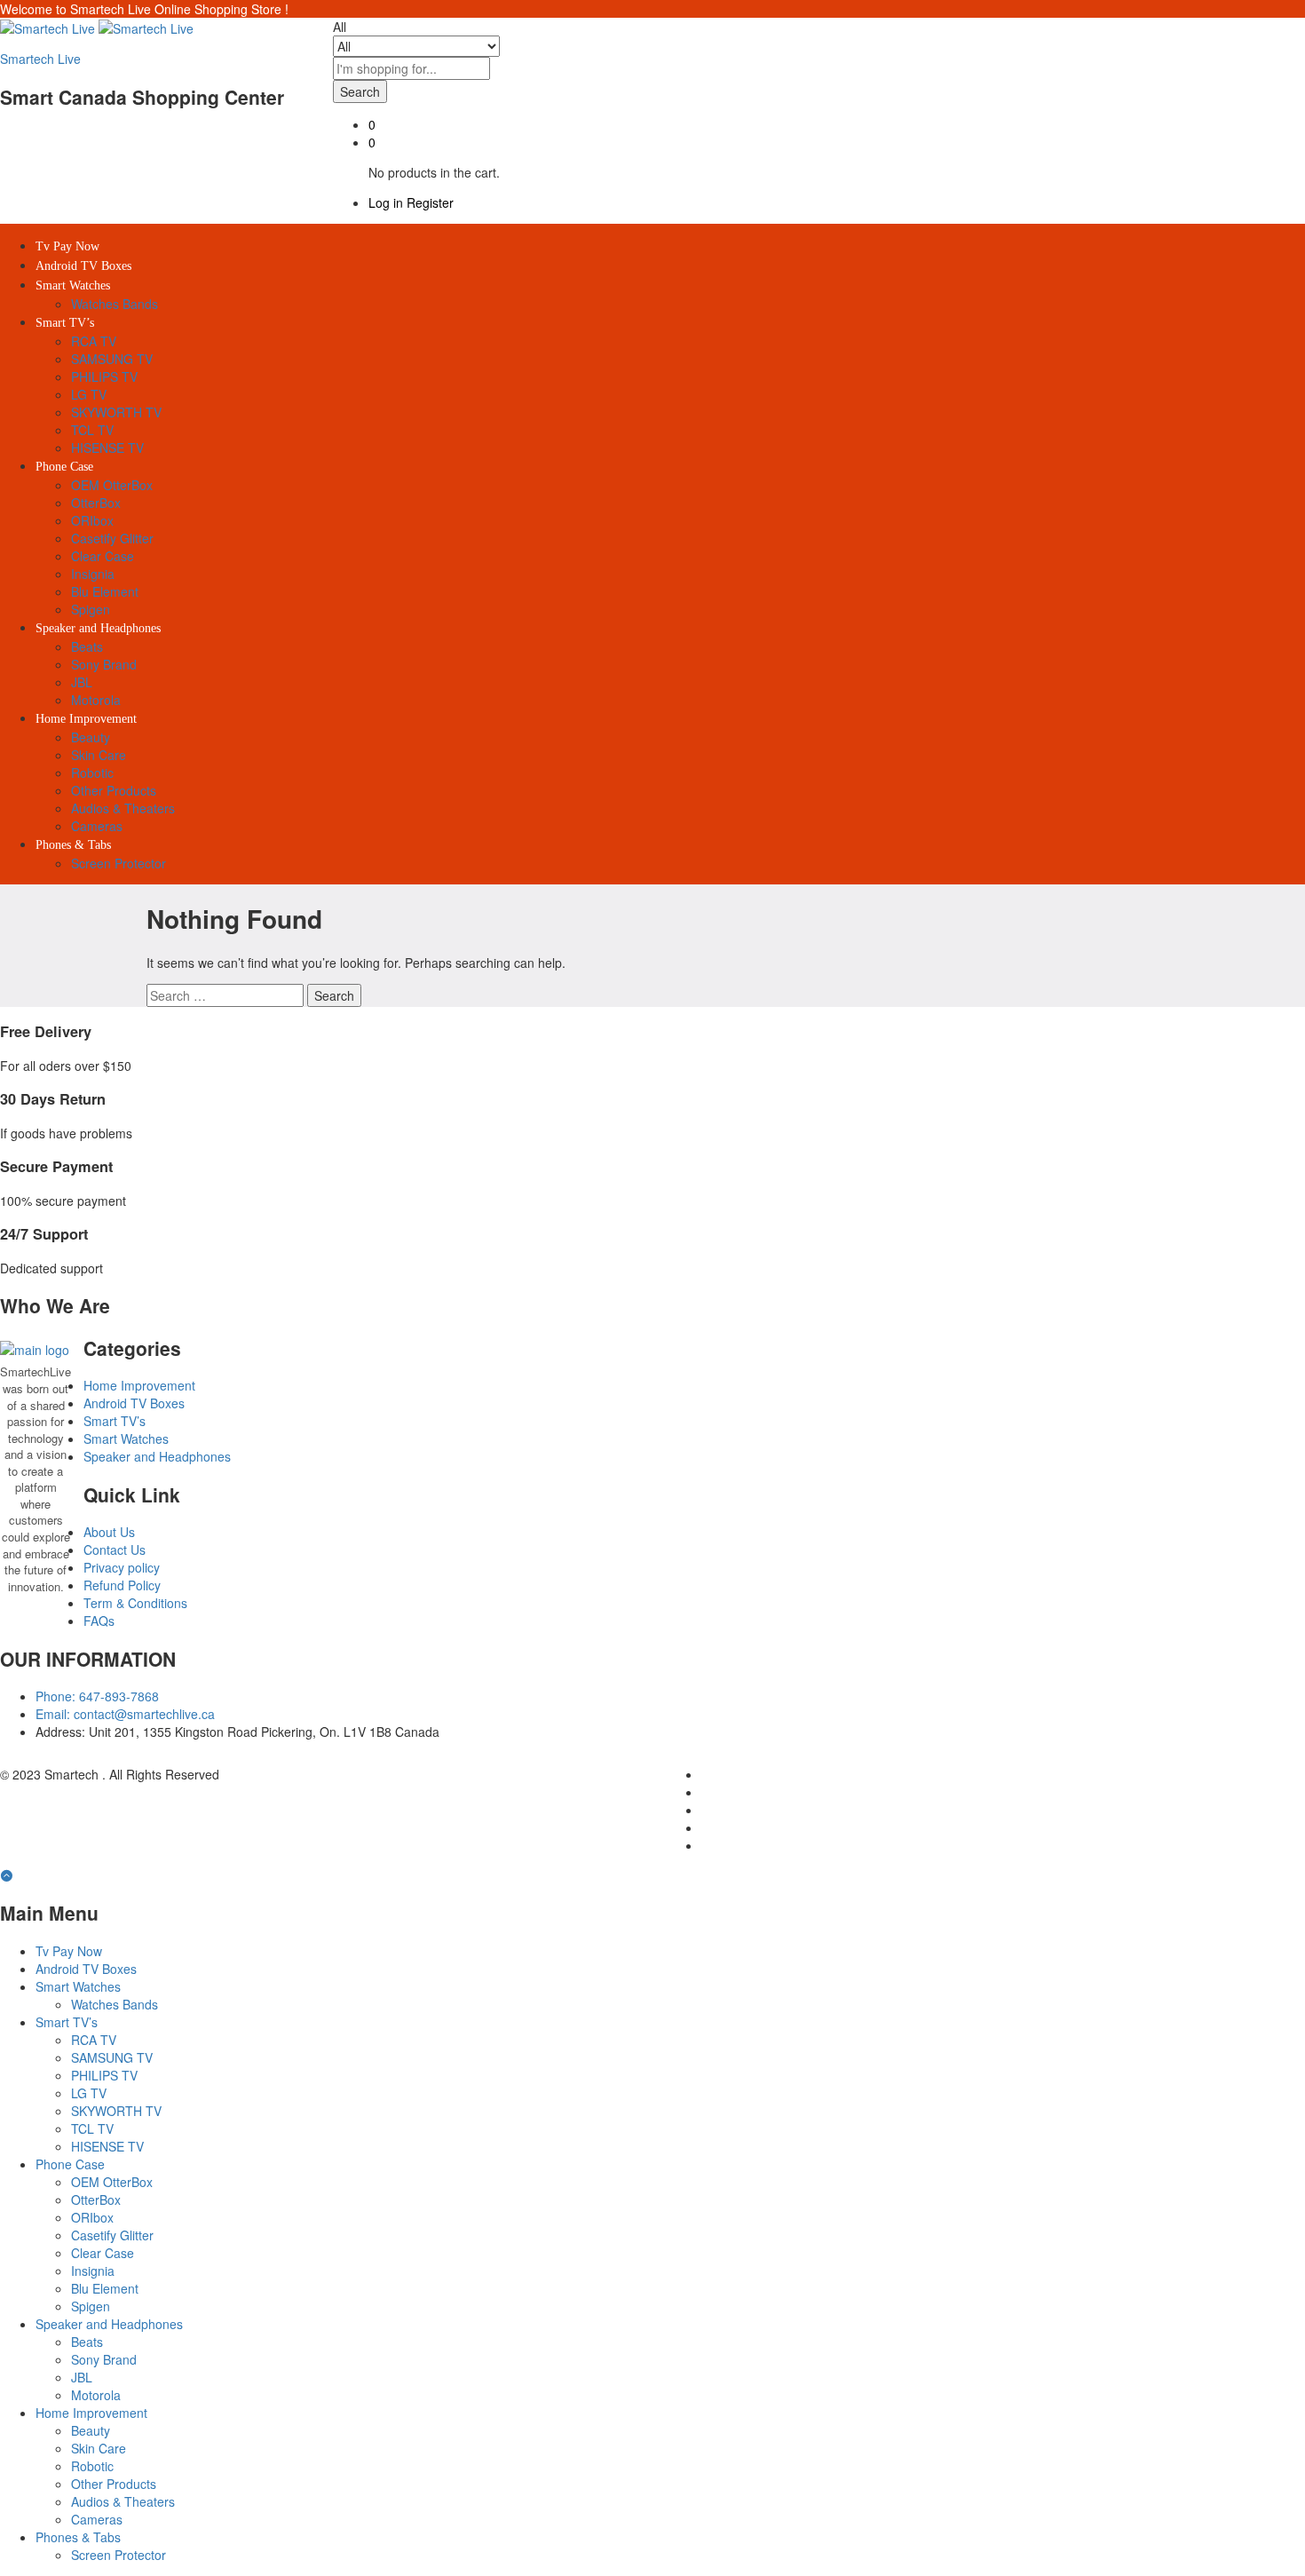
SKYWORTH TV (116, 412)
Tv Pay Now (67, 246)
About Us (109, 1532)
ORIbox (92, 520)
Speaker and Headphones (157, 1456)
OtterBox (96, 503)
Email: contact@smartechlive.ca (125, 1714)
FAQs (99, 1621)
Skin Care (99, 755)
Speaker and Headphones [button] (98, 628)
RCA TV (94, 341)
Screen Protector (119, 863)
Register (430, 202)
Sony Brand (104, 664)
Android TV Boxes (83, 266)
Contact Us (115, 1550)
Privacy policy (122, 1567)
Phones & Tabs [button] (73, 845)
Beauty (91, 737)
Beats (87, 646)
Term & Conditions (135, 1603)
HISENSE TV (107, 448)
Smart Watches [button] (73, 285)
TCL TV (92, 430)
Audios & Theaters (123, 808)
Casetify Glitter (112, 538)
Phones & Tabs (78, 2537)
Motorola (96, 700)
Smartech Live (40, 59)
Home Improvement (139, 1385)
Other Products (114, 790)
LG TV (89, 394)
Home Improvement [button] (86, 719)
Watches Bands (115, 304)
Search (360, 91)
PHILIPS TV (104, 376)
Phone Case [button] (64, 467)
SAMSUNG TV (112, 359)
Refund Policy (122, 1585)
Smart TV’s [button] (65, 323)
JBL (82, 682)
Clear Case (103, 556)
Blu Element (105, 591)
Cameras (97, 826)
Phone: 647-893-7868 (97, 1696)
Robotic (92, 773)
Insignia (93, 574)
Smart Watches (126, 1439)
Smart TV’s (115, 1421)
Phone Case (70, 2164)
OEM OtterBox (112, 485)
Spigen (91, 609)
